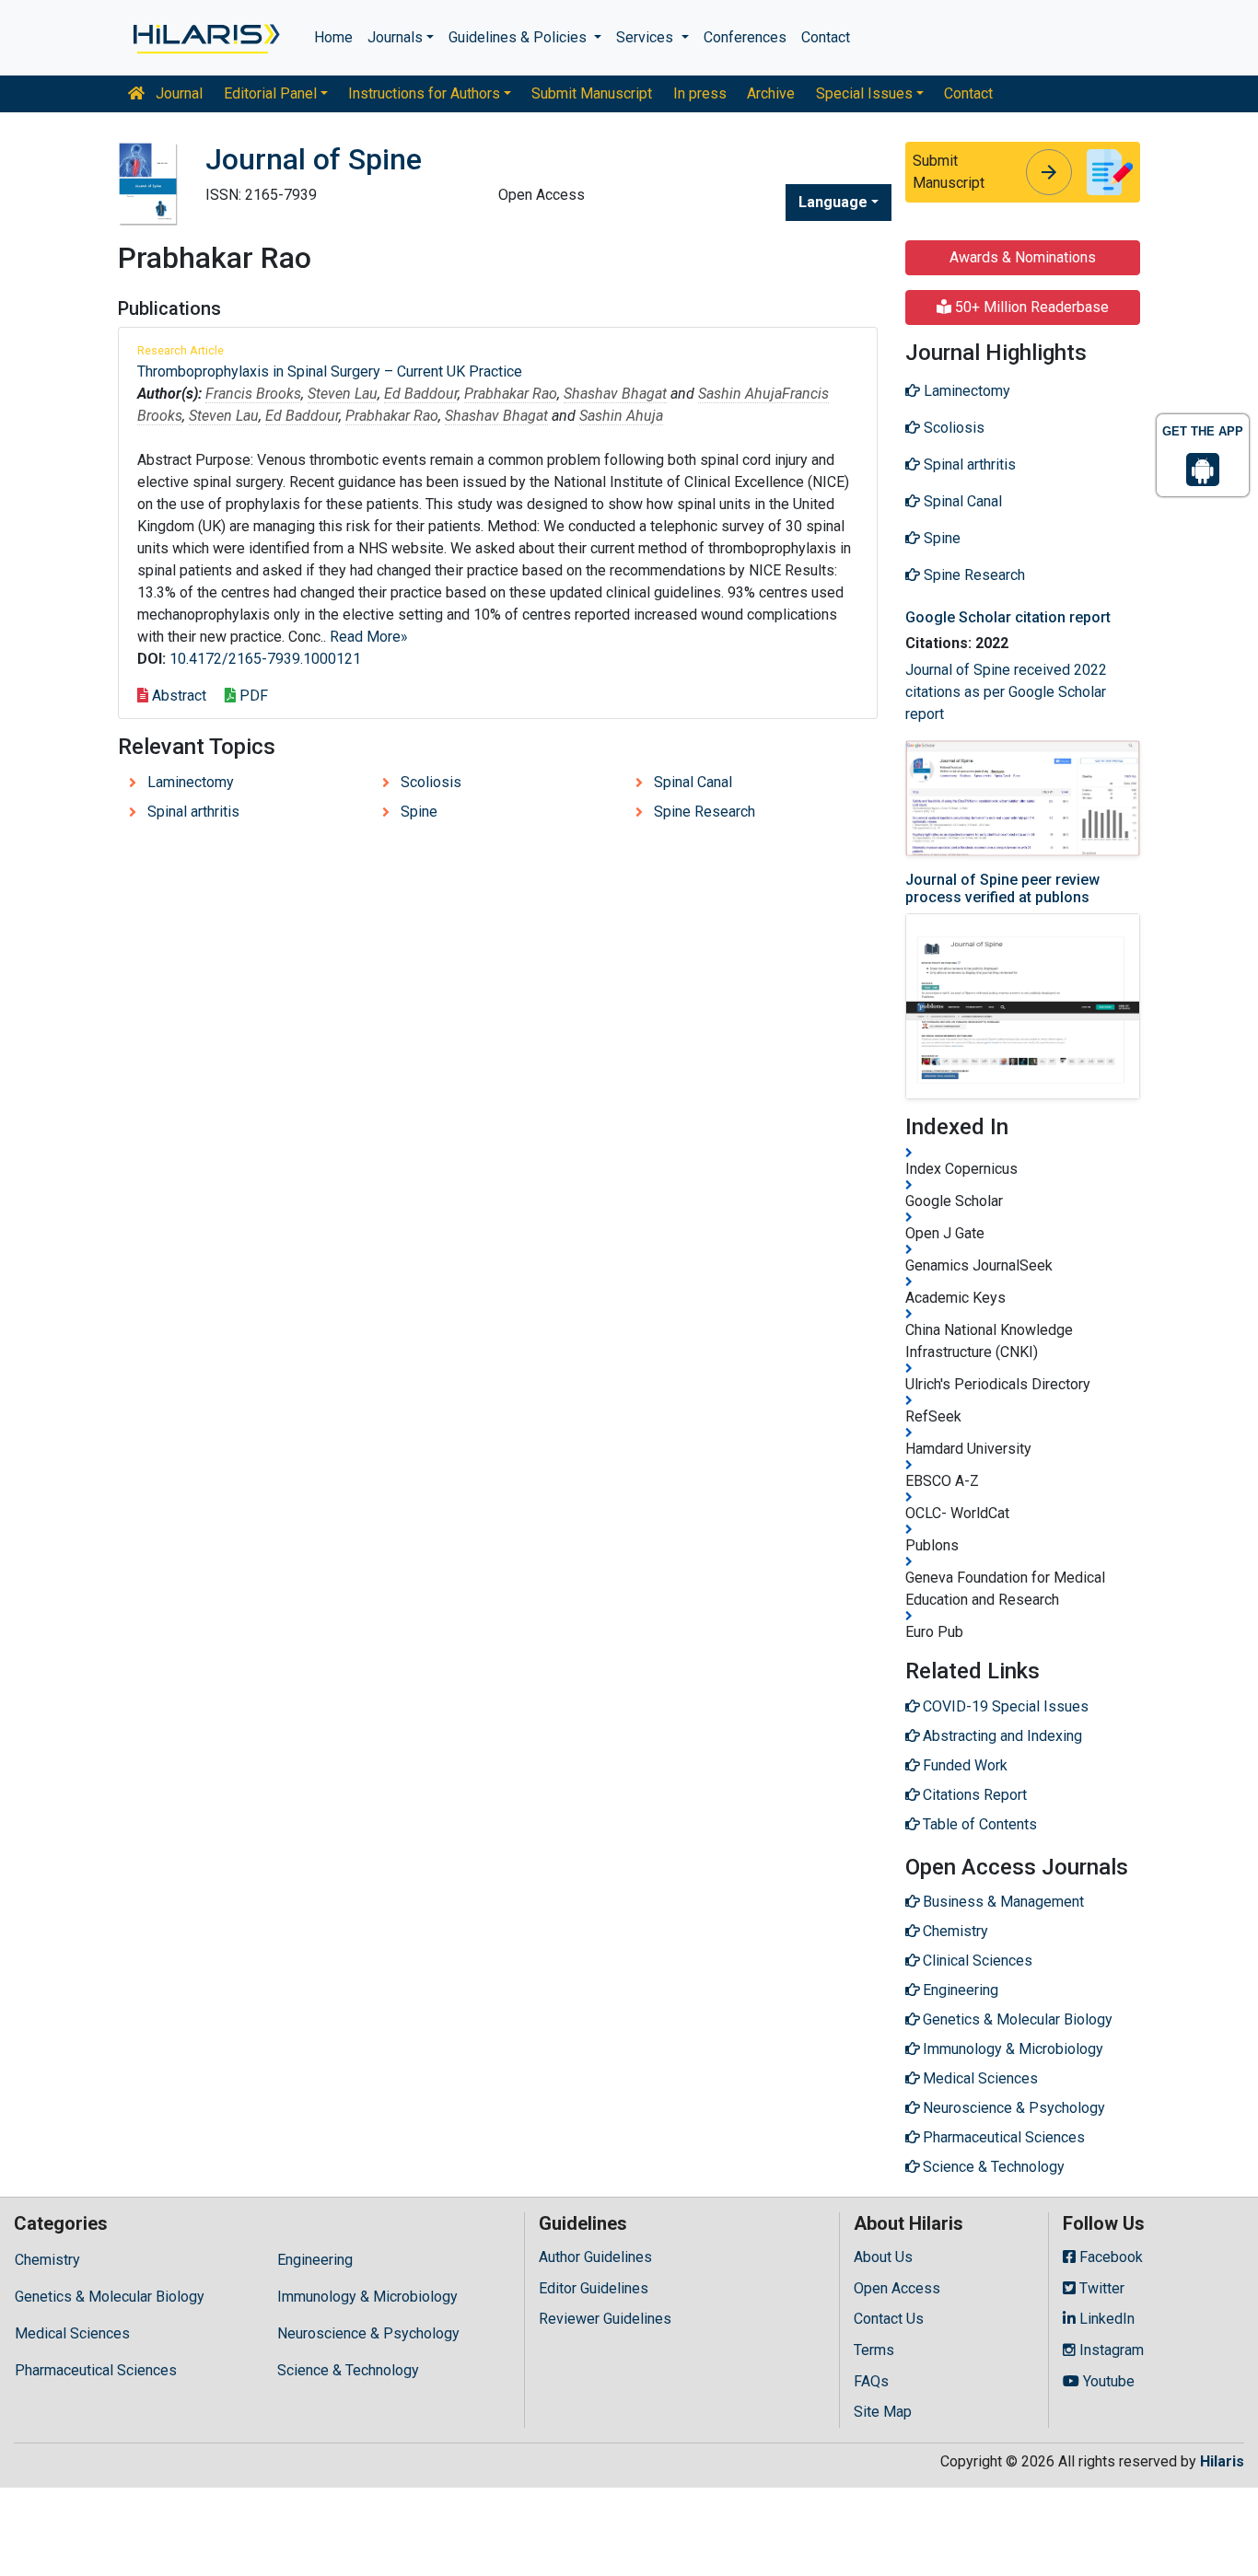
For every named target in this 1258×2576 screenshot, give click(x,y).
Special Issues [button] (864, 93)
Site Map (883, 2412)
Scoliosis (431, 782)
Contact (826, 37)
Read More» (369, 637)
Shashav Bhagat (615, 394)
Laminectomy (191, 782)
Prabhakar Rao (511, 394)
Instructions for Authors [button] (424, 93)
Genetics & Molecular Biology (110, 2297)
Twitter (1100, 2288)
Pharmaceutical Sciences (96, 2370)
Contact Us (889, 2319)
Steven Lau (343, 394)
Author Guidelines (595, 2257)
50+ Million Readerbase (1030, 307)
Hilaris (1222, 2461)
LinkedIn (1105, 2319)
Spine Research (705, 812)
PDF (252, 696)
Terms (874, 2350)
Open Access (897, 2288)
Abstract (177, 696)
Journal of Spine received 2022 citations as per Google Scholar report (1006, 692)
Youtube (1107, 2381)
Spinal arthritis (193, 812)
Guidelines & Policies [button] (519, 37)
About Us (883, 2257)
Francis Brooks (253, 394)
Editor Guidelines (594, 2288)
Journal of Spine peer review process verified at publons (1002, 888)
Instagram (1110, 2350)
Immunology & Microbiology (367, 2297)
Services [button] (646, 37)
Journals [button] (395, 37)
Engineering (315, 2260)
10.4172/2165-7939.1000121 (265, 659)
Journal (177, 93)
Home (333, 37)
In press (700, 93)
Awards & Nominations (1023, 257)
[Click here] (205, 38)
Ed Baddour (421, 394)
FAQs (871, 2381)
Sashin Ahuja (740, 394)
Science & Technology (348, 2370)
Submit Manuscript (592, 93)
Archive (771, 93)
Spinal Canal (693, 782)
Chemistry (47, 2260)
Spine (419, 812)
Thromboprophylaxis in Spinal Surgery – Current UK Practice (330, 371)
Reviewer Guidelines (605, 2319)
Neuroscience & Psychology (368, 2333)
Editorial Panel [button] (270, 93)
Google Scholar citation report (1008, 617)
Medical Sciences (72, 2333)
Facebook (1109, 2257)
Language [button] (833, 202)
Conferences (745, 37)
